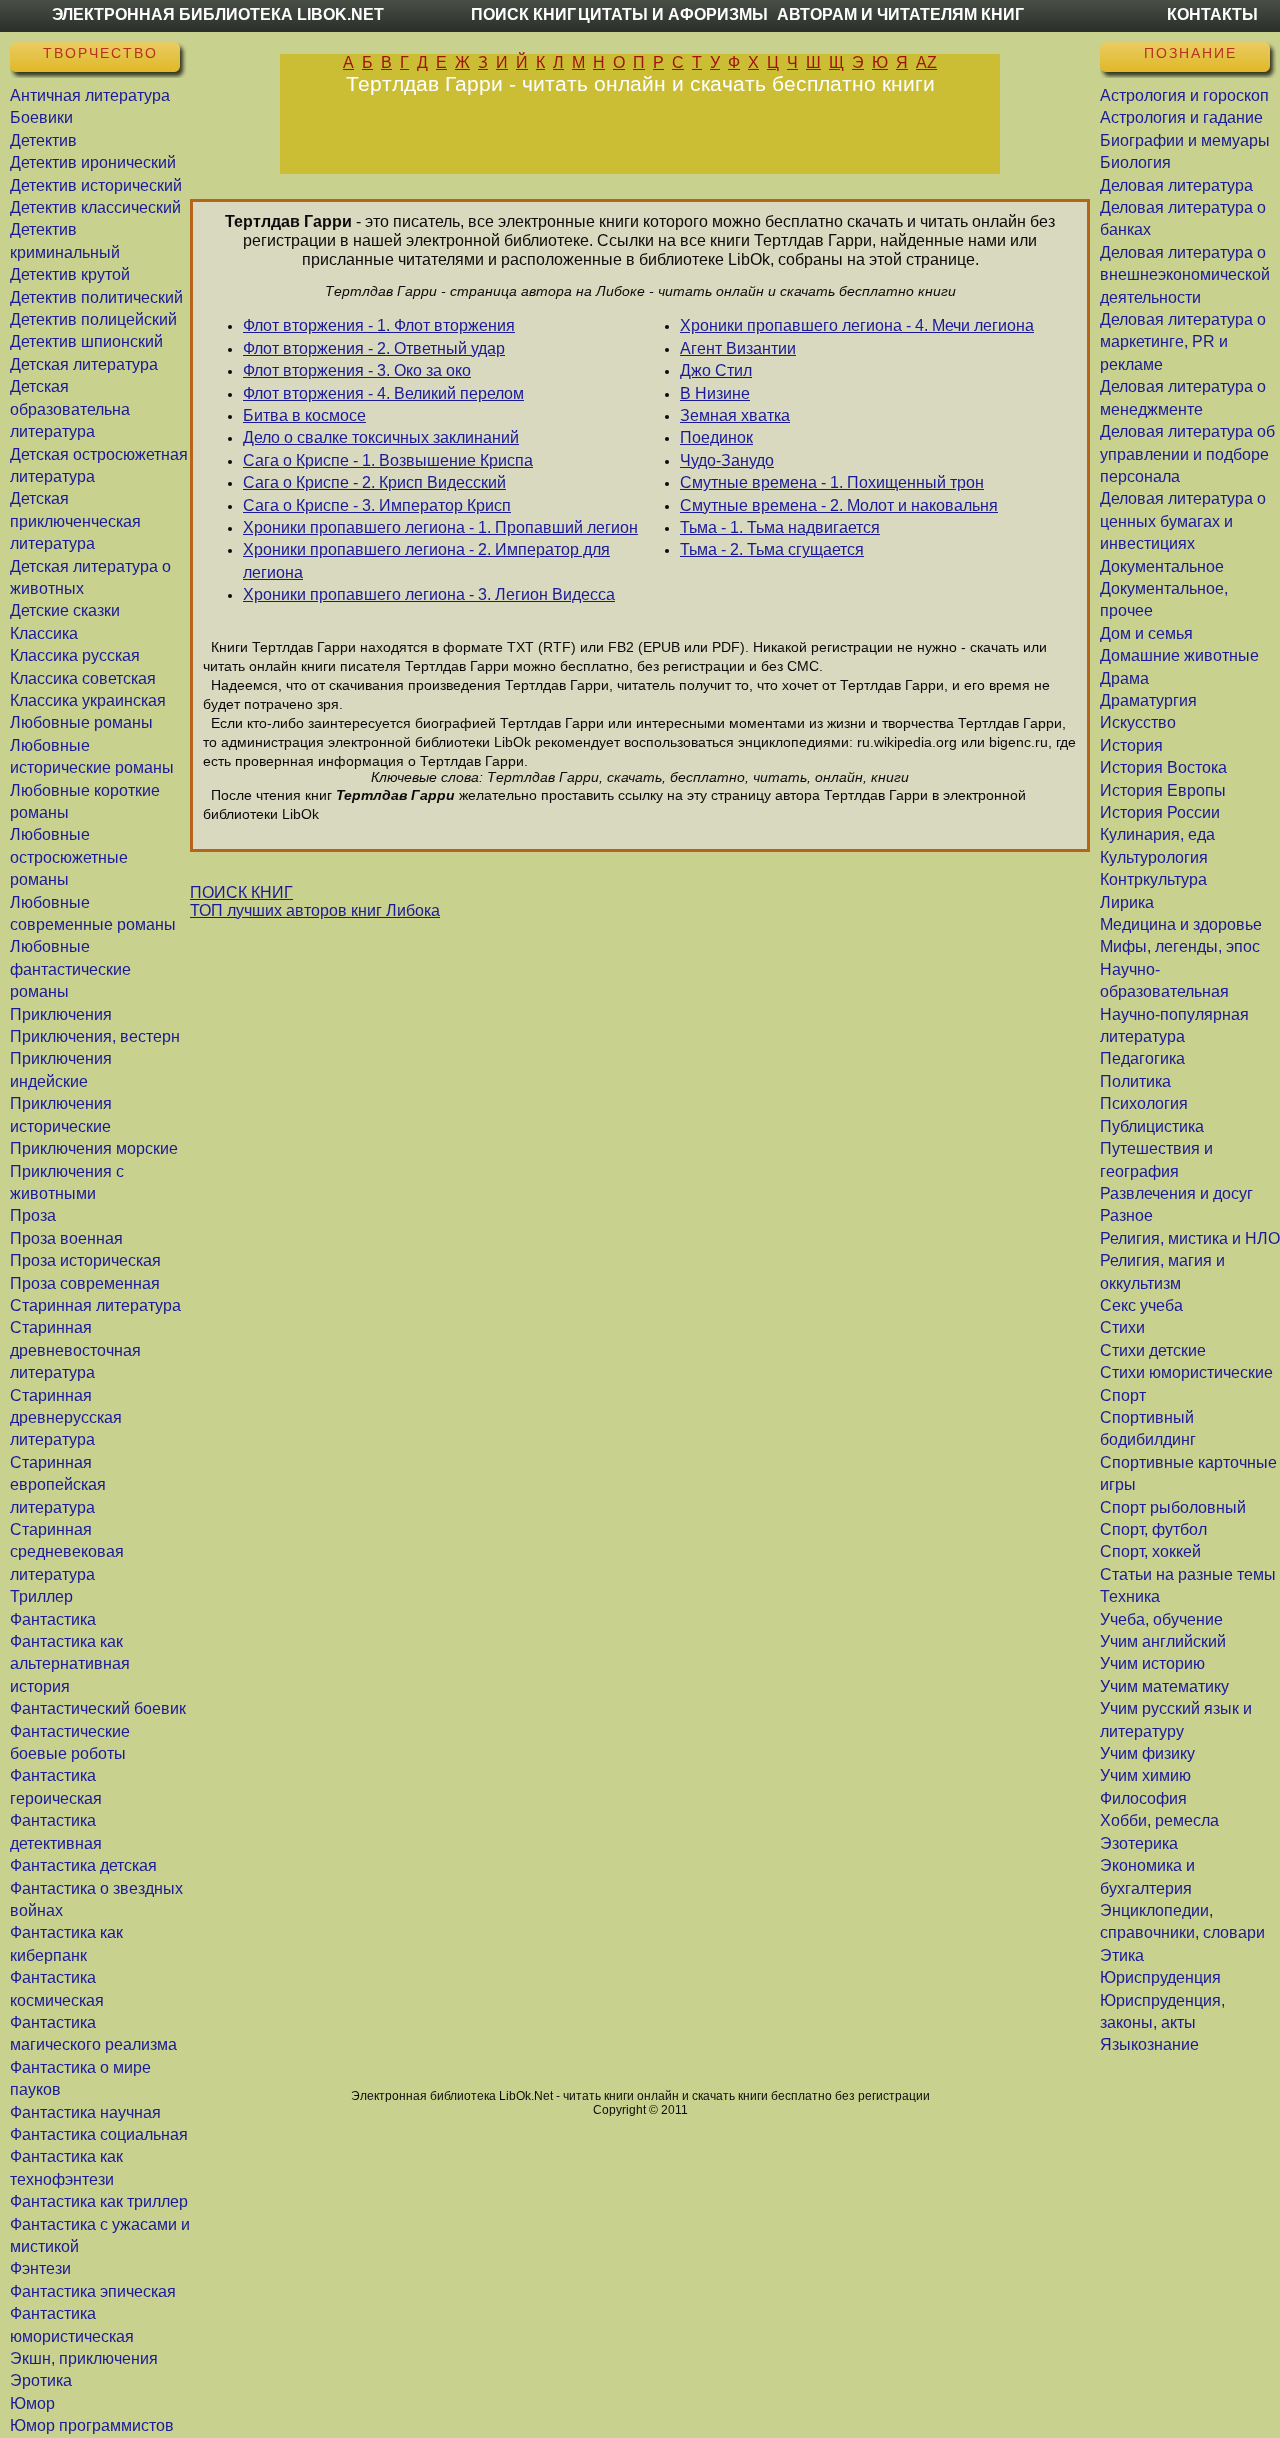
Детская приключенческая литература (75, 521)
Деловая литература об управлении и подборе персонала (1187, 454)
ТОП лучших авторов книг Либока (315, 910)
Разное (1126, 1215)
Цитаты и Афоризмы (673, 14)
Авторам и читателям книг (900, 14)
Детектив (43, 140)
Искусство (1138, 722)
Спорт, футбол (1153, 1529)
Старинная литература (95, 1305)
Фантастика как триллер (99, 2201)
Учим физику (1147, 1753)
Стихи (1122, 1327)
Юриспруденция (1160, 1977)
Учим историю (1152, 1663)
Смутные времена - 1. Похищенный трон (832, 482)
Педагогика (1142, 1058)
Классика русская (75, 655)
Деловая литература (1176, 185)
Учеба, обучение (1161, 1619)
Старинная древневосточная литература (75, 1350)
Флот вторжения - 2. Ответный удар (374, 348)
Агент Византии (738, 348)
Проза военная (66, 1238)
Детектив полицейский (93, 319)
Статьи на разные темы (1188, 1574)
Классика (44, 633)
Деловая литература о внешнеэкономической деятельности (1185, 275)
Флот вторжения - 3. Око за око (357, 370)
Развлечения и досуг (1176, 1193)
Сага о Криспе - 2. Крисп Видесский (374, 482)
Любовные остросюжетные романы (69, 857)
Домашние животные (1179, 655)
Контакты (1212, 14)
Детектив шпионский (86, 341)
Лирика (1127, 902)
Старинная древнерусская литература (66, 1418)
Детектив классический (95, 207)
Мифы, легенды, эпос (1180, 946)
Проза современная (85, 1283)
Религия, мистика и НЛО (1190, 1238)
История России (1160, 812)
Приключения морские (94, 1148)
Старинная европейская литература (58, 1485)
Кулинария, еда (1157, 834)
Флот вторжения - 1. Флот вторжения (379, 325)
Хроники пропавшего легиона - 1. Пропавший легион (440, 527)
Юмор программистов (92, 2425)
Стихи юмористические (1186, 1372)
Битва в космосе (304, 415)
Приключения (61, 1014)
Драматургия (1148, 700)
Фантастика (53, 1619)
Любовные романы (81, 722)
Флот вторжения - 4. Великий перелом (383, 393)
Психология (1144, 1103)
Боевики (41, 117)
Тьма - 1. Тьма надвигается (780, 527)
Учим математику (1164, 1686)
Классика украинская (88, 700)
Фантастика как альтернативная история (70, 1664)
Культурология (1154, 857)
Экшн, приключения (84, 2358)
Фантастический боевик (98, 1708)
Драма (1124, 678)
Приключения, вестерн (95, 1036)
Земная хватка (735, 415)
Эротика (41, 2380)
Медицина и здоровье (1181, 924)
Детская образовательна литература (70, 409)
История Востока (1163, 767)
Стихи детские (1153, 1350)
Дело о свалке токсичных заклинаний (381, 437)
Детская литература (84, 364)
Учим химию (1145, 1775)
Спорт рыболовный (1173, 1507)
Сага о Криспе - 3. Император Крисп (377, 505)
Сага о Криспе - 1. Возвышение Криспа (388, 460)
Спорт (1123, 1395)
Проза (33, 1215)
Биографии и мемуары (1185, 140)
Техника (1130, 1596)
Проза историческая (85, 1260)
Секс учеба (1141, 1305)
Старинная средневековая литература (67, 1552)
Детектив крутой (70, 274)
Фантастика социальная (99, 2134)
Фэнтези (40, 2268)
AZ (926, 62)
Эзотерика (1139, 1843)
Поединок (716, 437)
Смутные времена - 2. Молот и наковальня (839, 505)
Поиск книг (523, 14)
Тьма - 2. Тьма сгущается (772, 549)
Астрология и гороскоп (1184, 95)
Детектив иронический (93, 162)
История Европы (1163, 790)
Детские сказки (65, 610)
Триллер (41, 1596)
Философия (1143, 1798)
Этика (1122, 1955)
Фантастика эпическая (93, 2291)
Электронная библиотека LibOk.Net (218, 14)
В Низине (715, 393)
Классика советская (83, 678)
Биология (1135, 162)
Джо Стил (716, 370)
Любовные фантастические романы (70, 969)
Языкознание (1149, 2044)
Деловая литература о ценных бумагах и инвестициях (1183, 521)
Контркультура (1153, 879)
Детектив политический (96, 297)
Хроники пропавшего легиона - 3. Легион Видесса (429, 594)
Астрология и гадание (1181, 117)
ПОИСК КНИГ (241, 892)
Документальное (1162, 566)
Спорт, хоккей (1150, 1551)
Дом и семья (1146, 633)
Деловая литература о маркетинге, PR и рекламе (1183, 342)
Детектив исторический (96, 185)
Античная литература (90, 95)
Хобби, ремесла (1159, 1820)
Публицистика (1152, 1126)
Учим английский (1163, 1641)
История (1131, 745)
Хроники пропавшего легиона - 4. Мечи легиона (857, 325)
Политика (1135, 1081)
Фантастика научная (85, 2112)
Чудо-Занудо (727, 460)
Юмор (32, 2403)
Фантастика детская (83, 1865)
